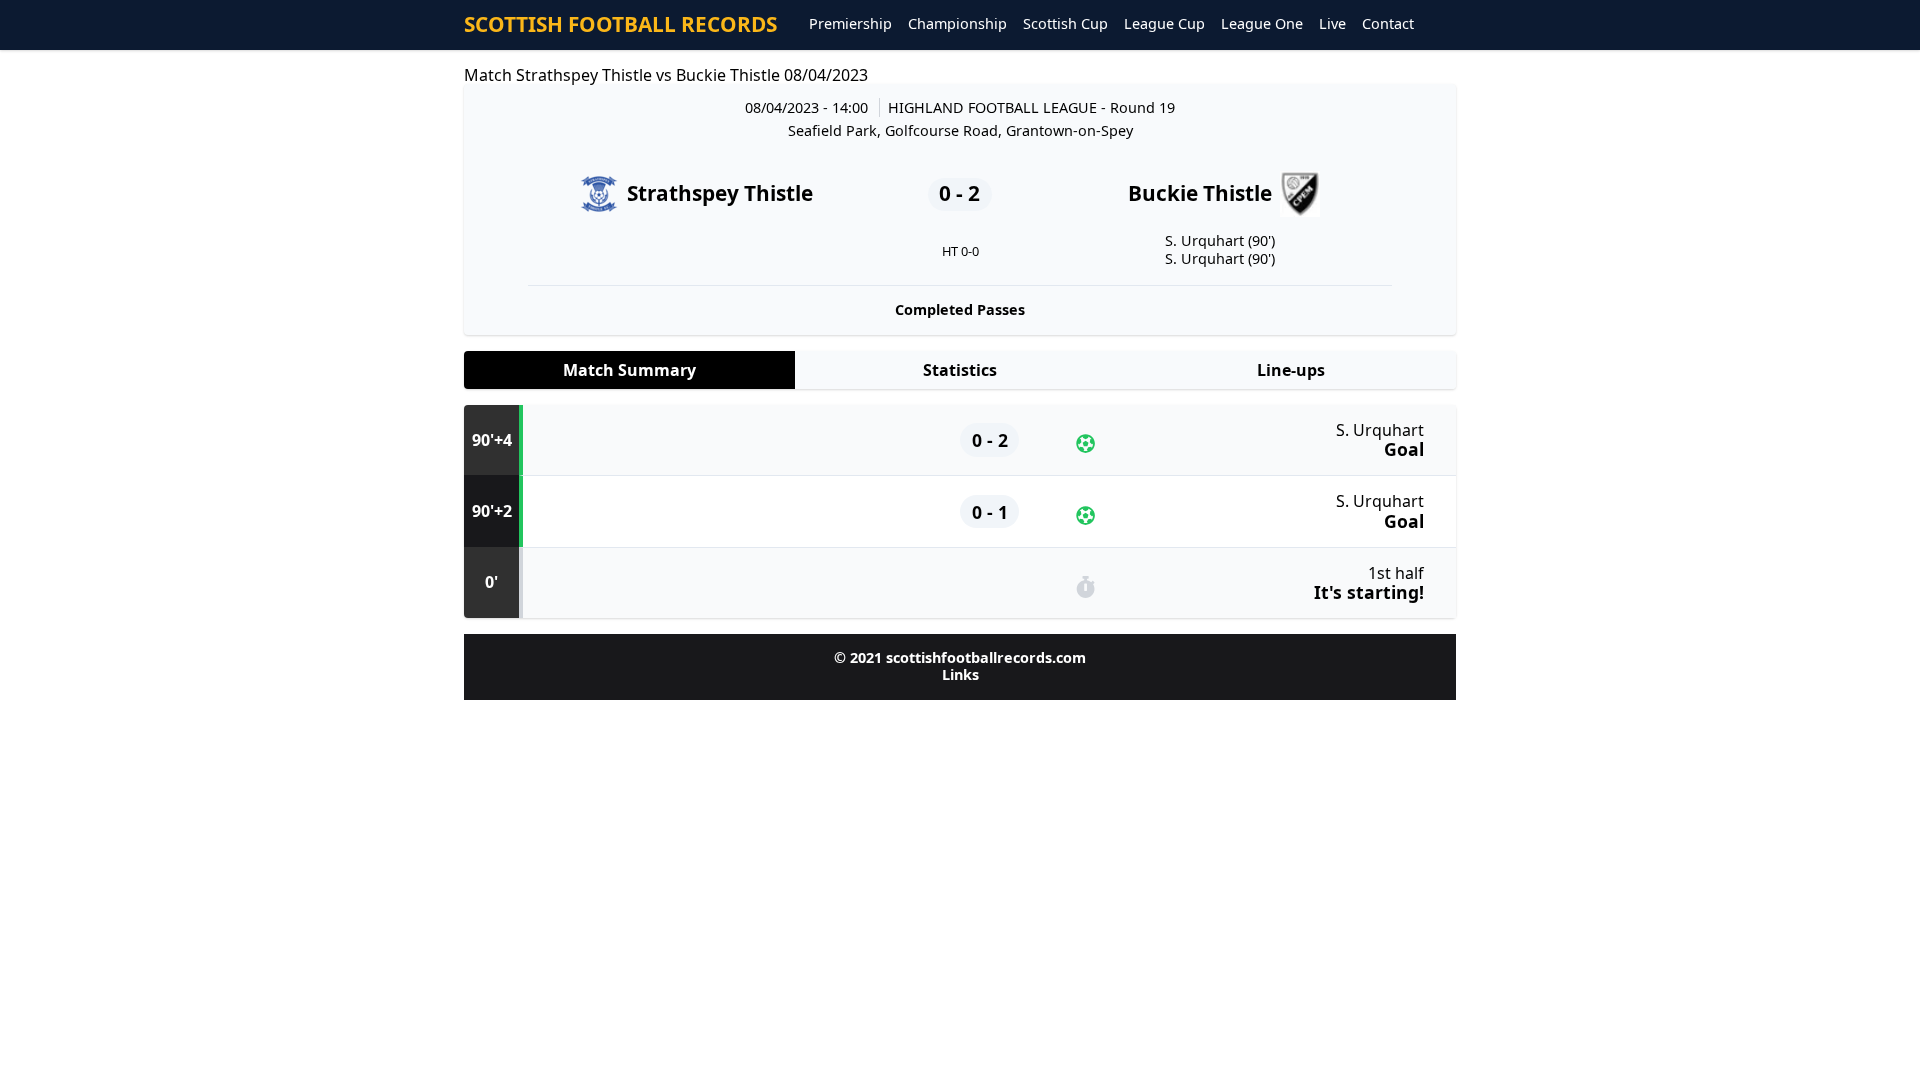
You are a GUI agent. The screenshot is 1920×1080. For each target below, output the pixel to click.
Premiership (850, 24)
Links (960, 674)
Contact (1388, 24)
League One (1262, 24)
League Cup (1164, 24)
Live (1332, 24)
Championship (957, 24)
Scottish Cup (1065, 24)
